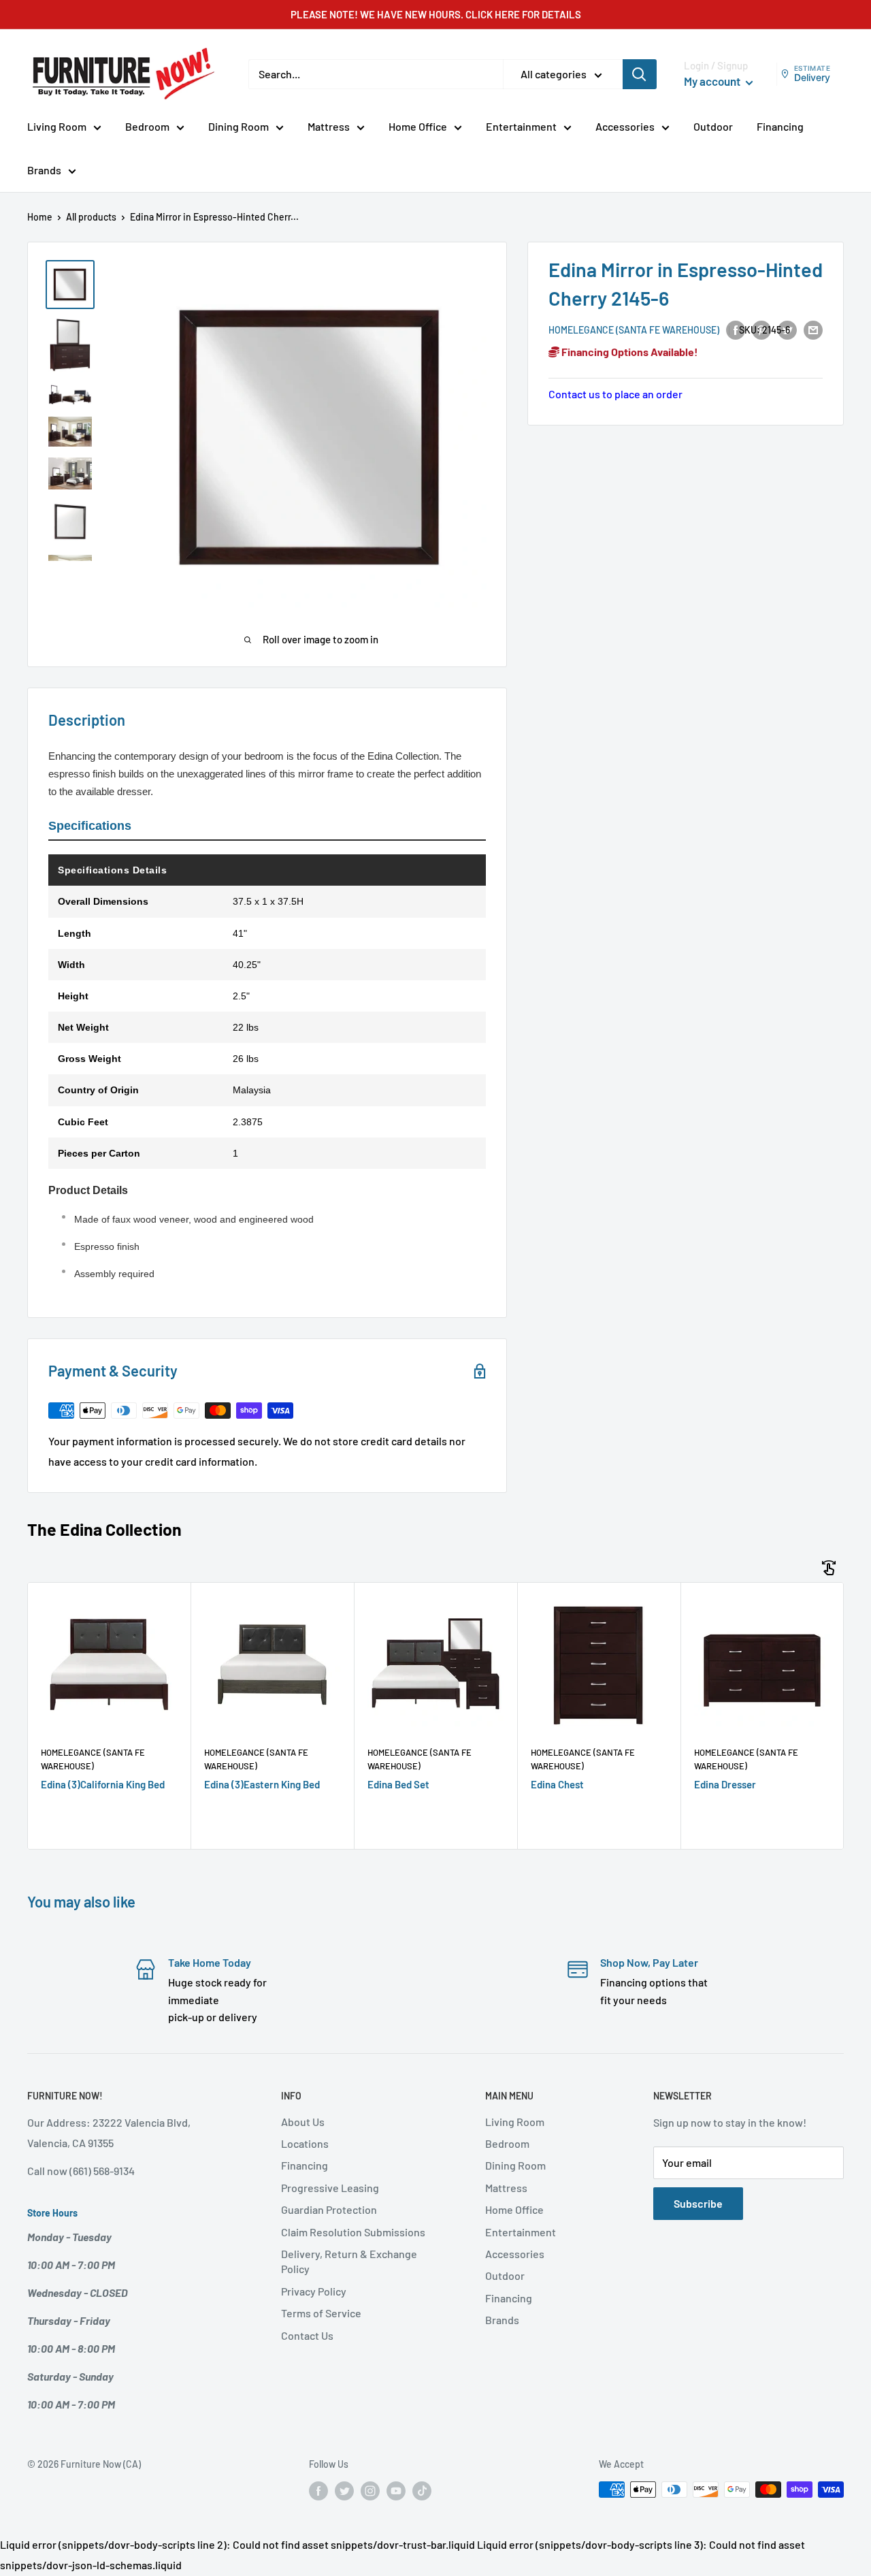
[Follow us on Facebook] (318, 2491)
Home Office (418, 126)
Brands (44, 170)
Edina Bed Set (398, 1784)
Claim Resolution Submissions (353, 2232)
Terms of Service (321, 2313)
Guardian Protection (329, 2209)
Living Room (57, 126)
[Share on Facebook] (736, 329)
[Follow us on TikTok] (422, 2491)
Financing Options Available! (629, 352)
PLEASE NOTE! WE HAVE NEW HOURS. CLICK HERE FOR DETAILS (436, 14)
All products (91, 217)
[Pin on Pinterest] (761, 329)
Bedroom (147, 126)
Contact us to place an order (615, 394)
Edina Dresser (725, 1784)
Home (40, 217)
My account (713, 81)
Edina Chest (557, 1784)
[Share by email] (813, 329)
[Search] (640, 74)
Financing (780, 126)
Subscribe (698, 2203)
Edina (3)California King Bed (103, 1784)
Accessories (625, 126)
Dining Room (239, 126)
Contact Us (307, 2335)
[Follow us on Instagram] (370, 2491)
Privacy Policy (314, 2291)
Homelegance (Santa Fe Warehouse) (634, 330)
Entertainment (521, 126)
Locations (305, 2143)
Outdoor (713, 126)
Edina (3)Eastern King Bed (262, 1784)
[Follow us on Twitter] (344, 2491)
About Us (303, 2122)
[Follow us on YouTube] (396, 2491)
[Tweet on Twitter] (787, 329)
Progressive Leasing (330, 2188)
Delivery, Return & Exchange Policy (349, 2261)
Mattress (329, 126)
